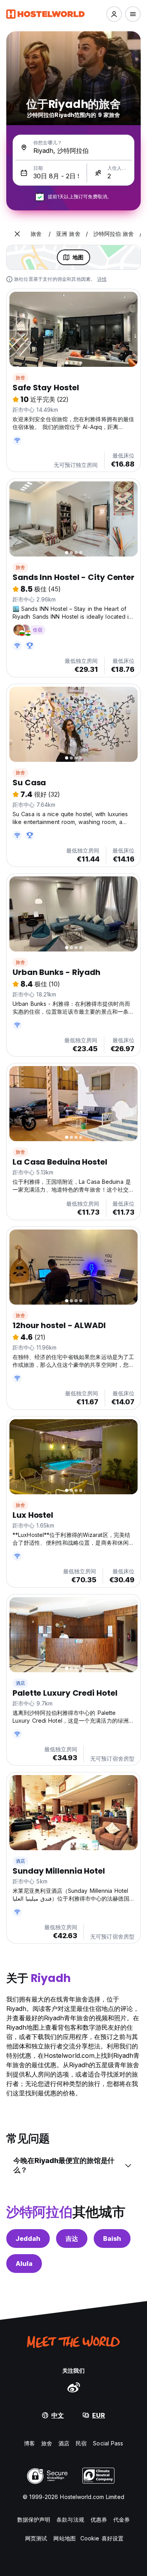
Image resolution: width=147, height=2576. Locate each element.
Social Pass (108, 2443)
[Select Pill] (114, 14)
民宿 (81, 2443)
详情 (102, 279)
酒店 (20, 1683)
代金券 (122, 2519)
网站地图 (64, 2538)
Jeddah (28, 2239)
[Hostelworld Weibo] (74, 2387)
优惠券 (99, 2519)
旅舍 (20, 378)
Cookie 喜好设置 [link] (102, 2538)
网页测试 (36, 2538)
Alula (24, 2264)
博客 (29, 2443)
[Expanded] (17, 234)
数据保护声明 (34, 2519)
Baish (112, 2239)
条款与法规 (70, 2519)
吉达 (72, 2239)
